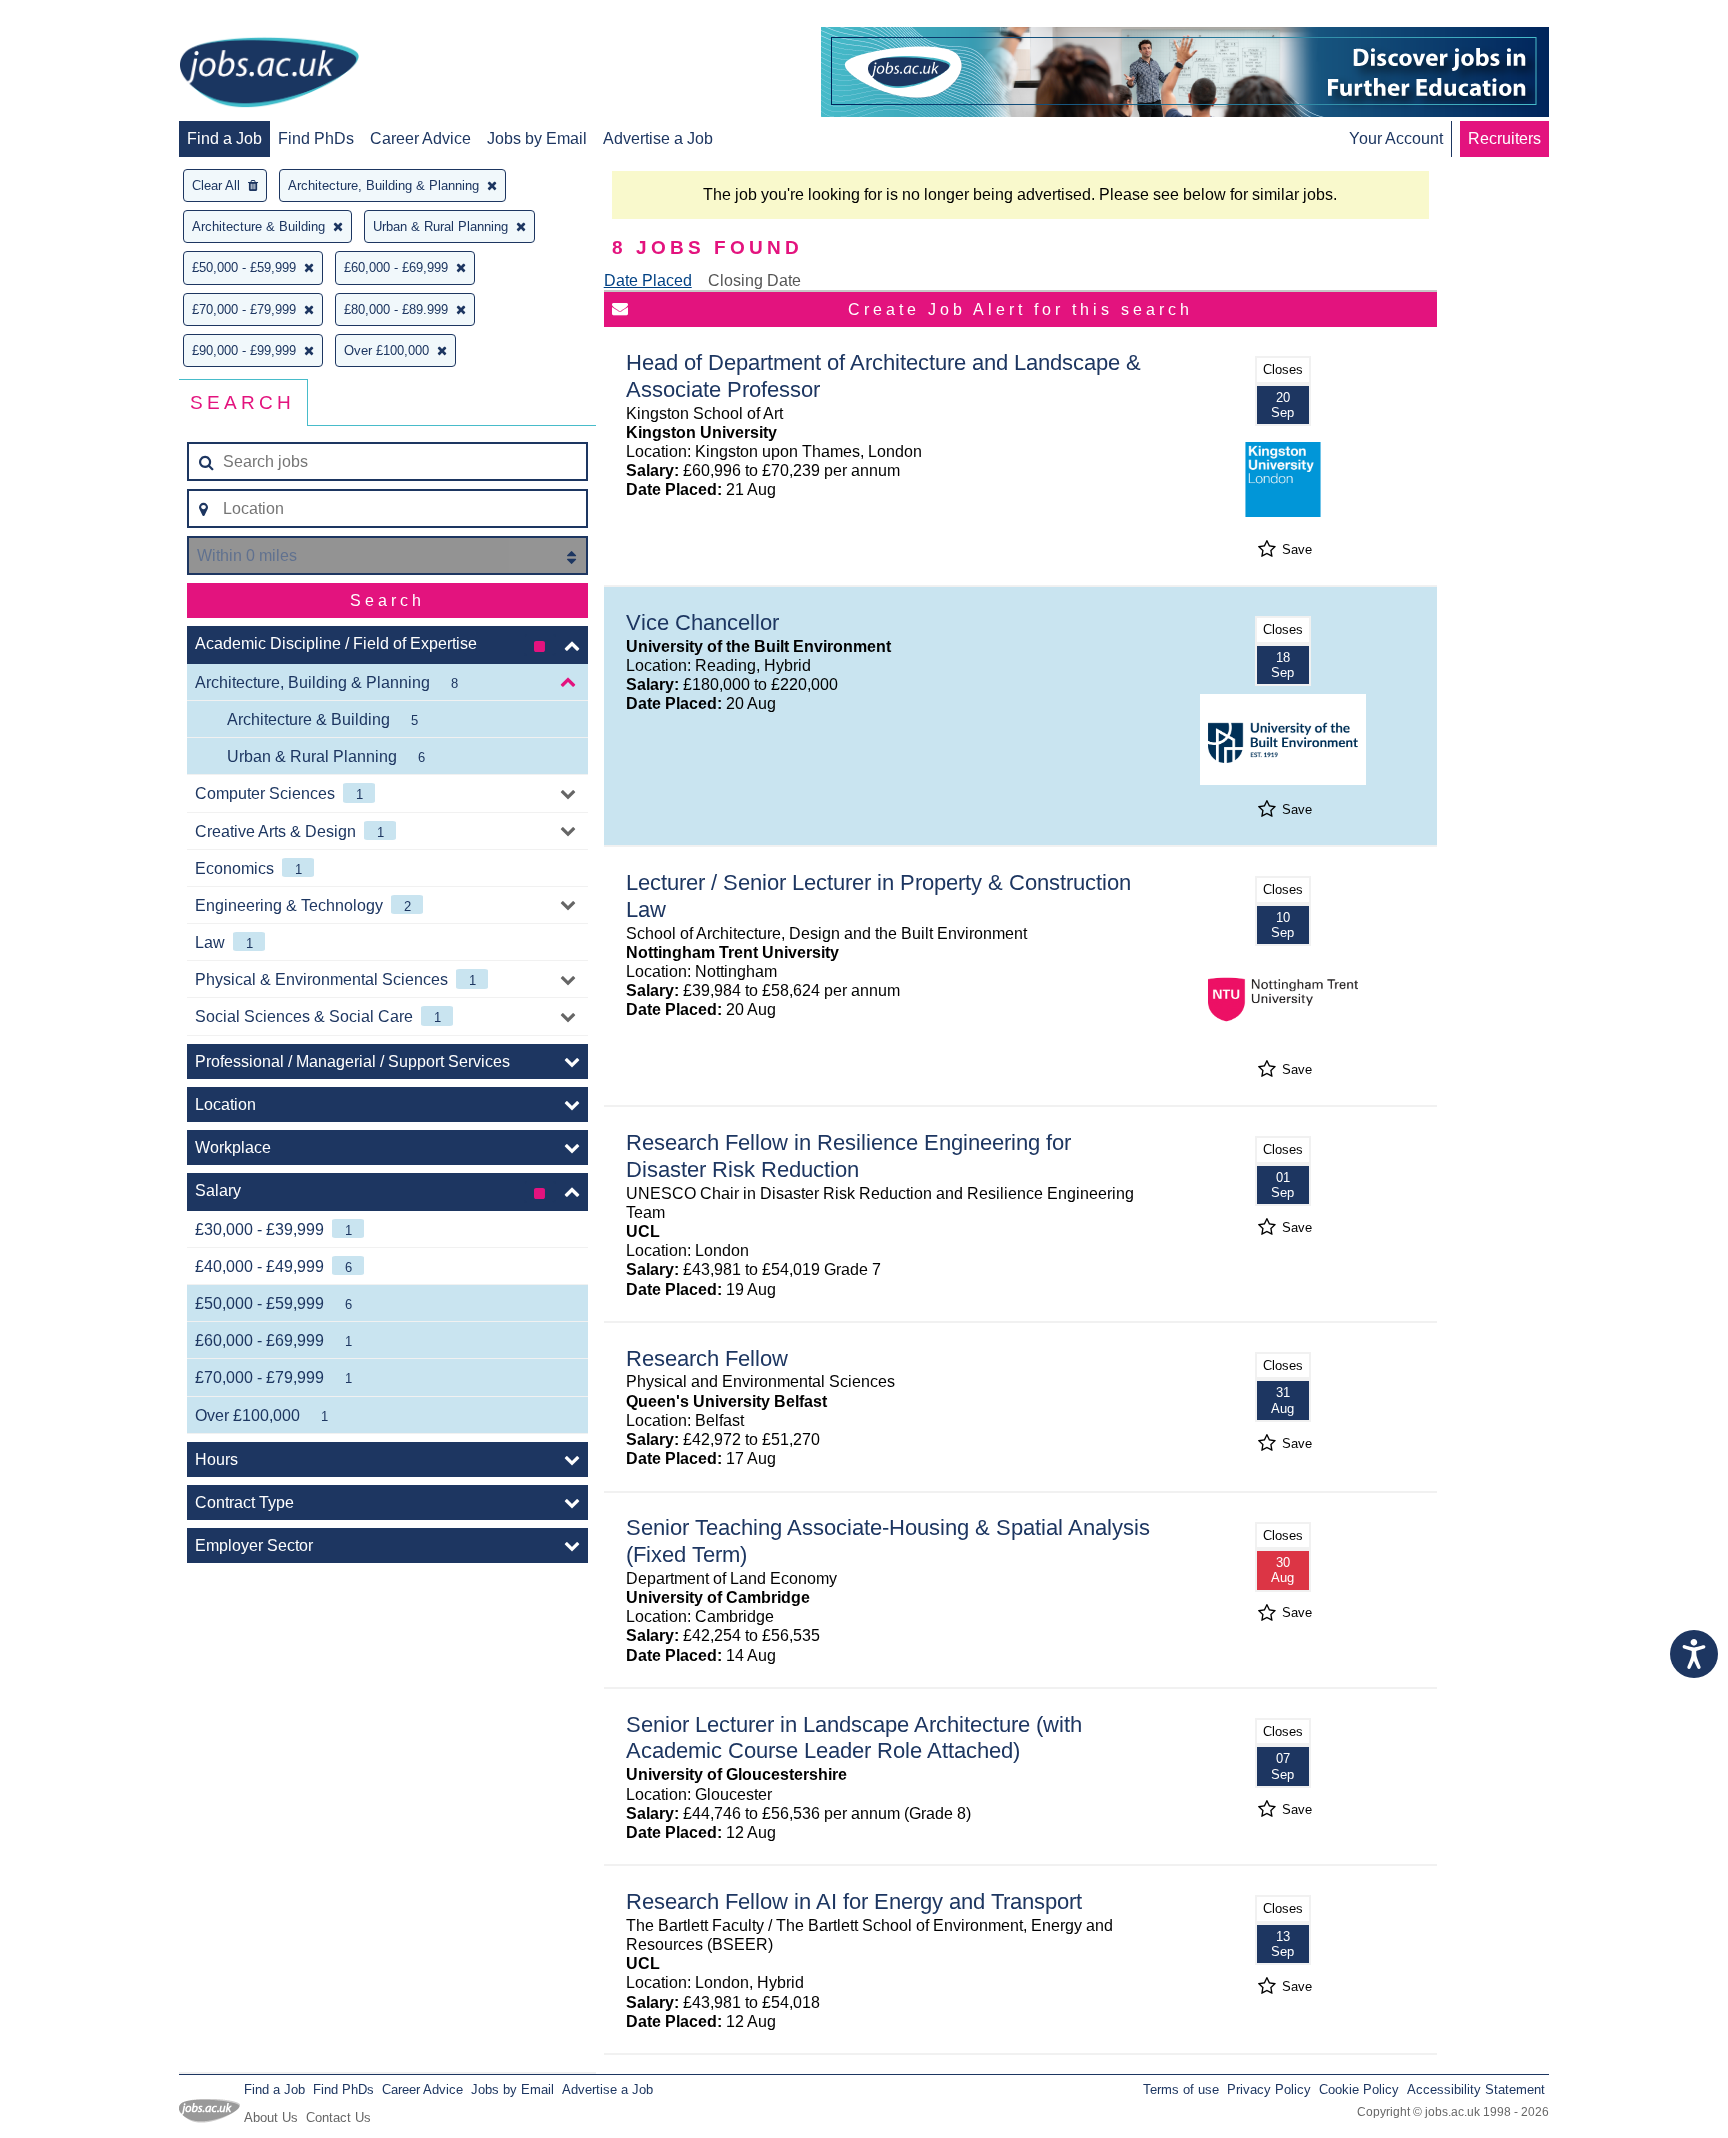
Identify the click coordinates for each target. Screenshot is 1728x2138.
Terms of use (1181, 2089)
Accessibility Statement (1476, 2089)
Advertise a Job (658, 138)
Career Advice (420, 138)
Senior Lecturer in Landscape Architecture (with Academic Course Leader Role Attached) (854, 1738)
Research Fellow (707, 1358)
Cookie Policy (1359, 2089)
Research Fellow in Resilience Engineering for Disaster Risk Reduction (848, 1156)
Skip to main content (80, 17)
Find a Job (224, 138)
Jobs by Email (537, 138)
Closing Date (754, 280)
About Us (271, 2117)
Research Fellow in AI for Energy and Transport (854, 1901)
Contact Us (338, 2117)
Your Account (1396, 138)
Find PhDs (316, 138)
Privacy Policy (1269, 2089)
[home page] (269, 74)
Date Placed (648, 280)
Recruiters (1504, 138)
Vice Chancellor (702, 622)
